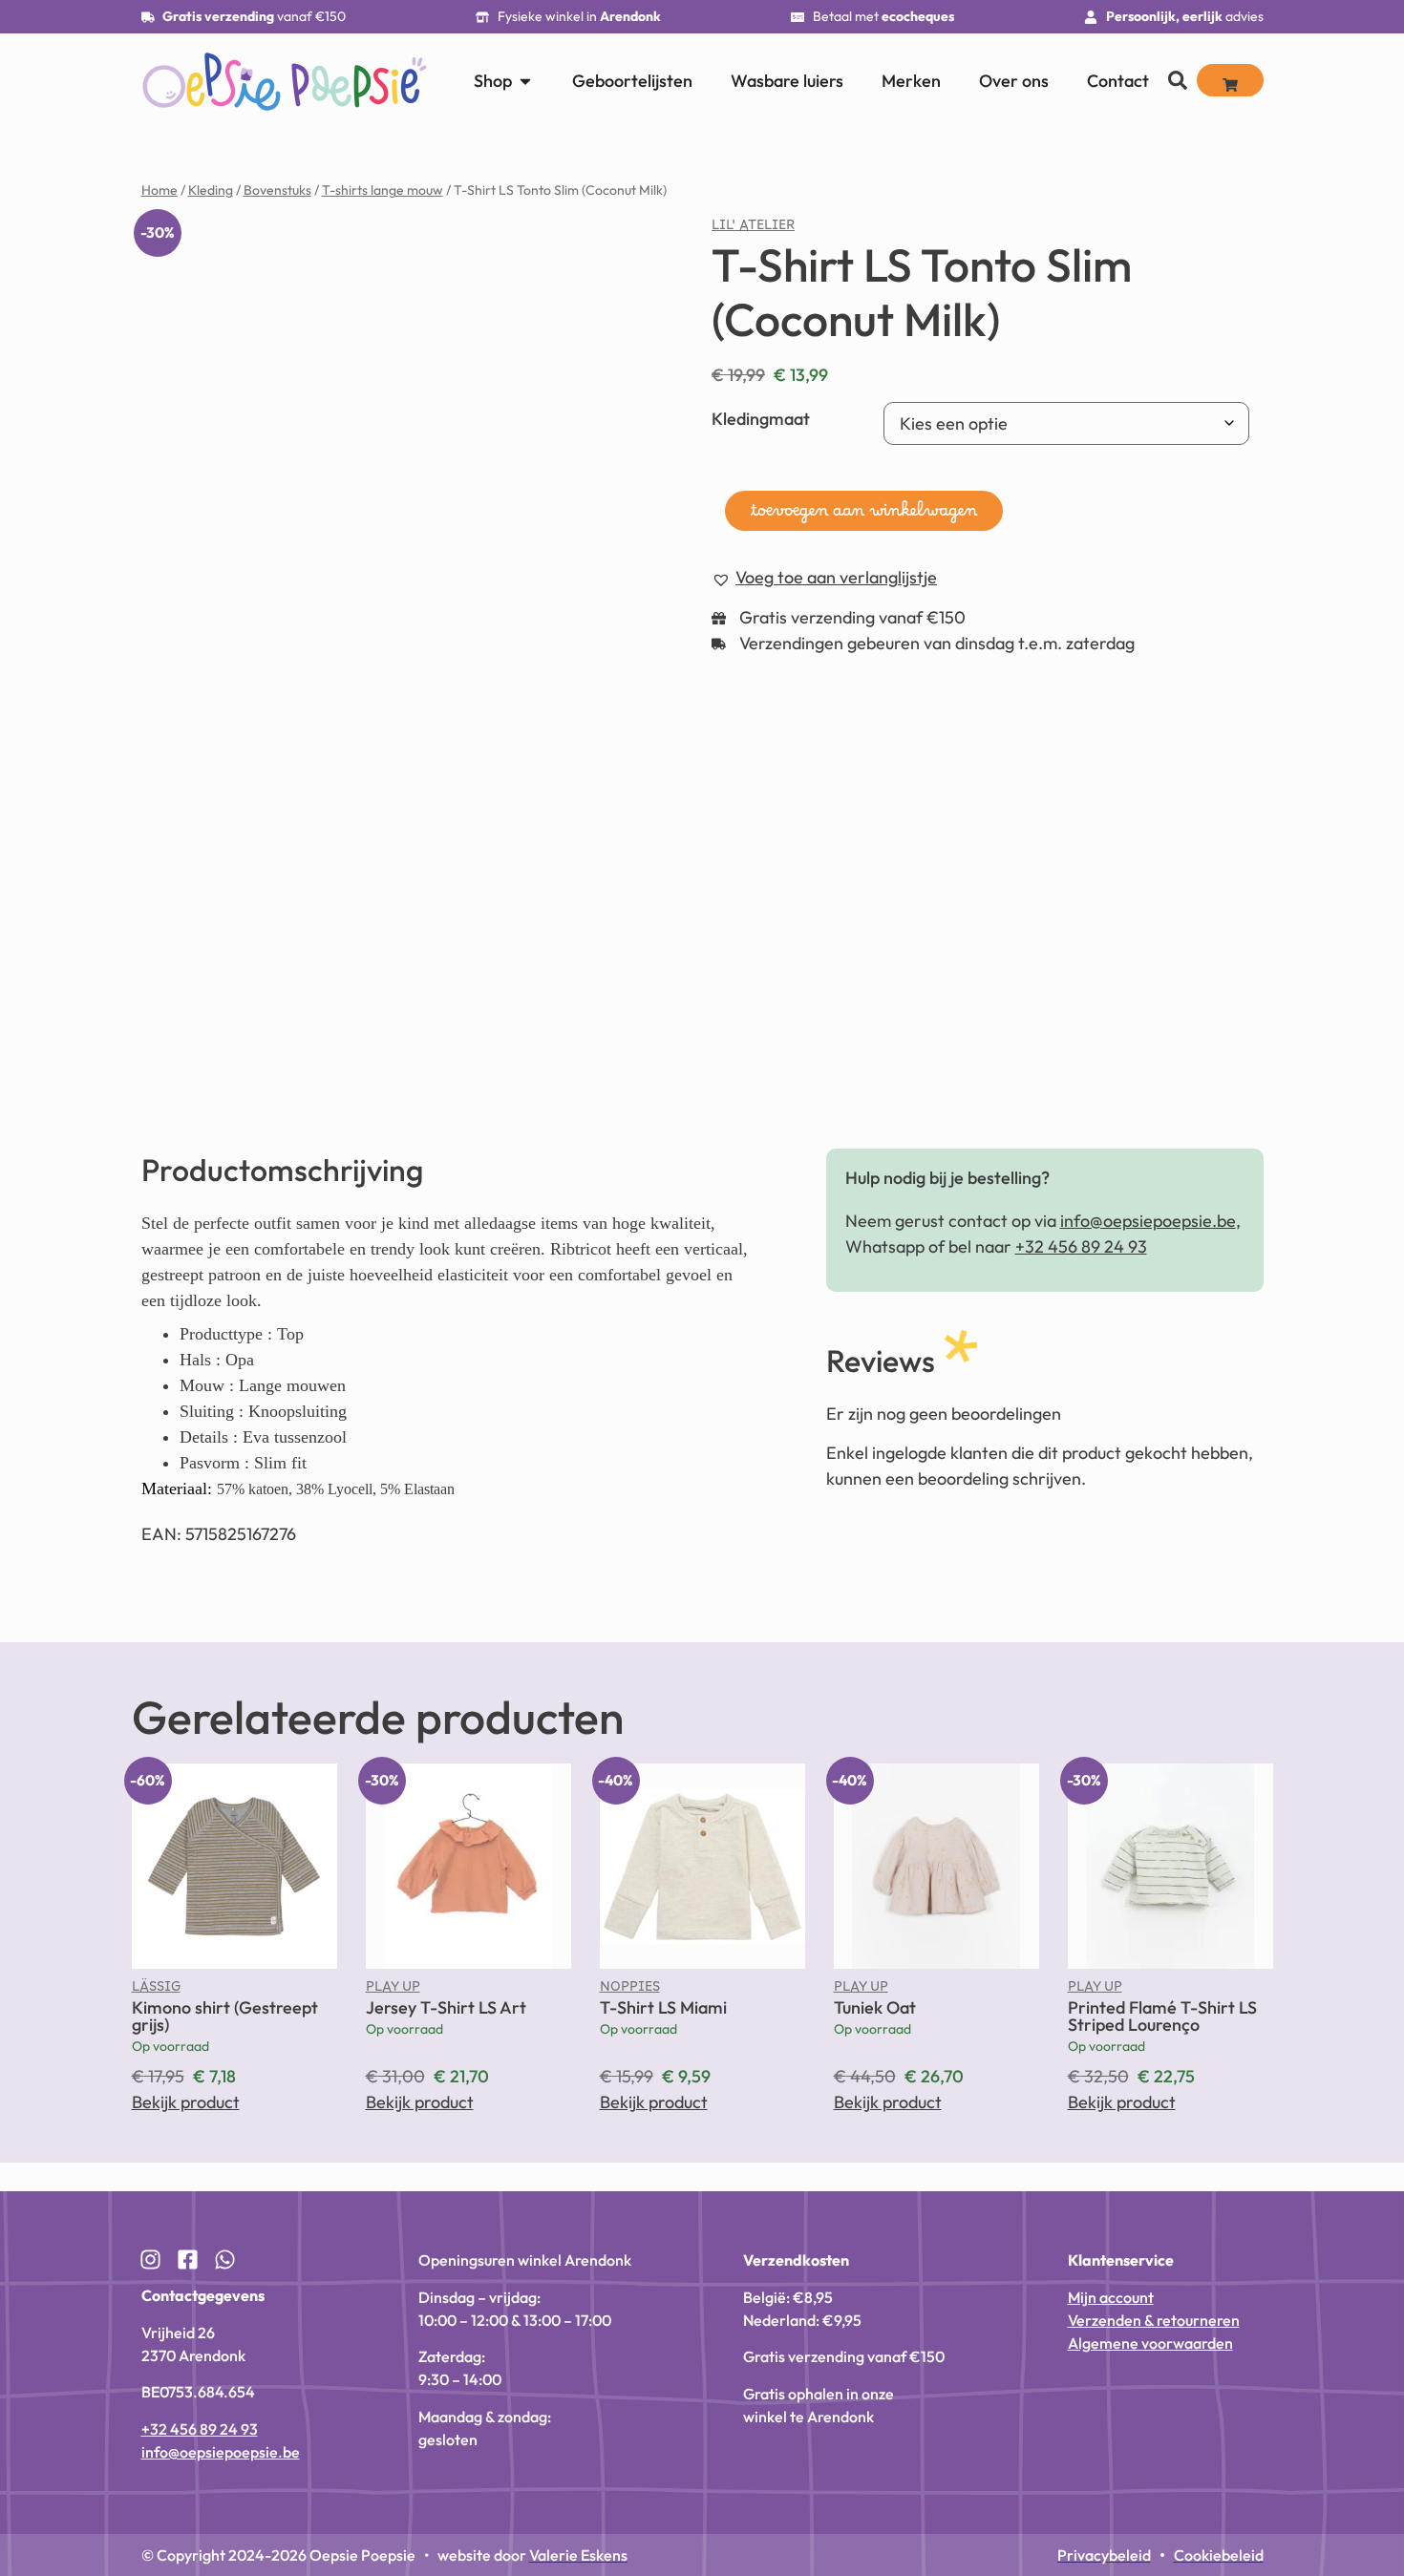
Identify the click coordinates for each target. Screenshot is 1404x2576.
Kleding (211, 190)
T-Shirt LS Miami (663, 2007)
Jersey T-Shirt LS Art (446, 2007)
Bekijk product (186, 2102)
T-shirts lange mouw (383, 190)
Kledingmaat (761, 419)
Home (160, 190)
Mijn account (1111, 2297)
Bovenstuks (277, 190)
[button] (824, 578)
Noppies (630, 1991)
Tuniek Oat (875, 2007)
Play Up (393, 1991)
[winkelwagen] (1230, 80)
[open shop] (525, 81)
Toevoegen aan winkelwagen (864, 516)
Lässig (156, 1991)
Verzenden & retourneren (1154, 2320)
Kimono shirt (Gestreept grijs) (225, 2016)
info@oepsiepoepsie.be (1148, 1221)
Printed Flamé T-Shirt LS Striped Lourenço (1162, 2016)
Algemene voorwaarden (1150, 2343)
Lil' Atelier (753, 229)
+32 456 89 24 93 (1081, 1246)
